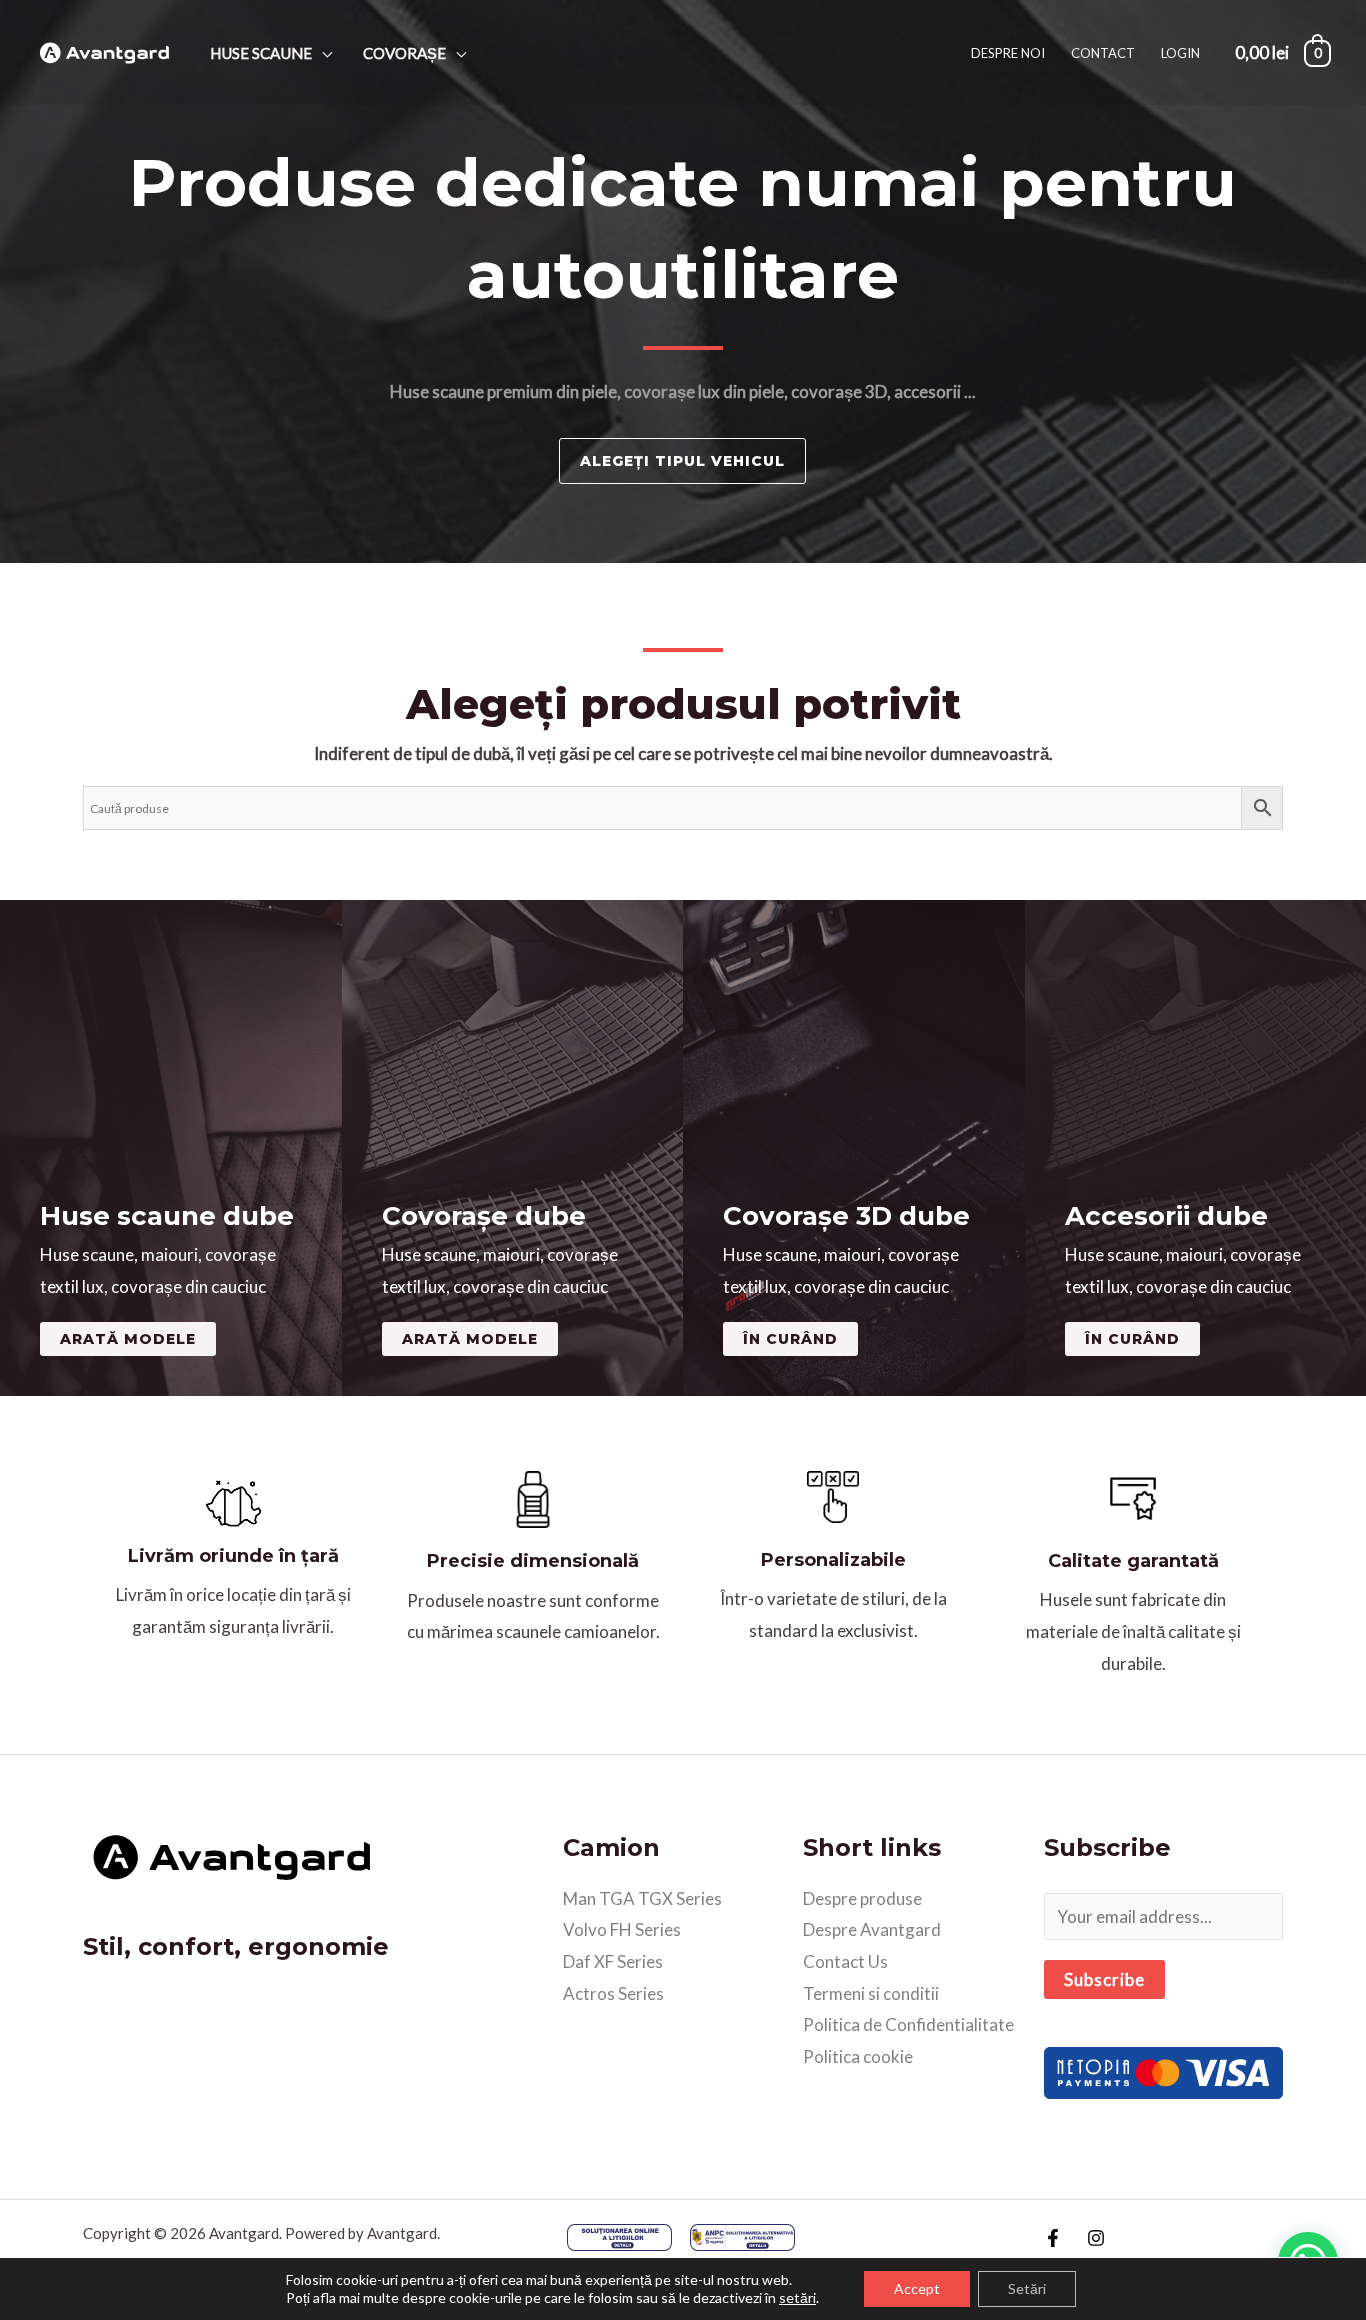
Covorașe (404, 53)
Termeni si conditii (871, 1993)
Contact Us (845, 1961)
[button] (790, 1339)
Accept (917, 2288)
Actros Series (613, 1993)
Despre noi (1008, 53)
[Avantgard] (105, 50)
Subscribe (1104, 1979)
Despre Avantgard (872, 1929)
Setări (1027, 2288)
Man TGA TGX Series (642, 1898)
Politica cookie (858, 2056)
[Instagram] (1096, 2238)
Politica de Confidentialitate (908, 2024)
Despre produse (862, 1898)
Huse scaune (261, 53)
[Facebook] (1053, 2238)
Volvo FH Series (622, 1929)
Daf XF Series (613, 1961)
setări (797, 2297)
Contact (1103, 53)
